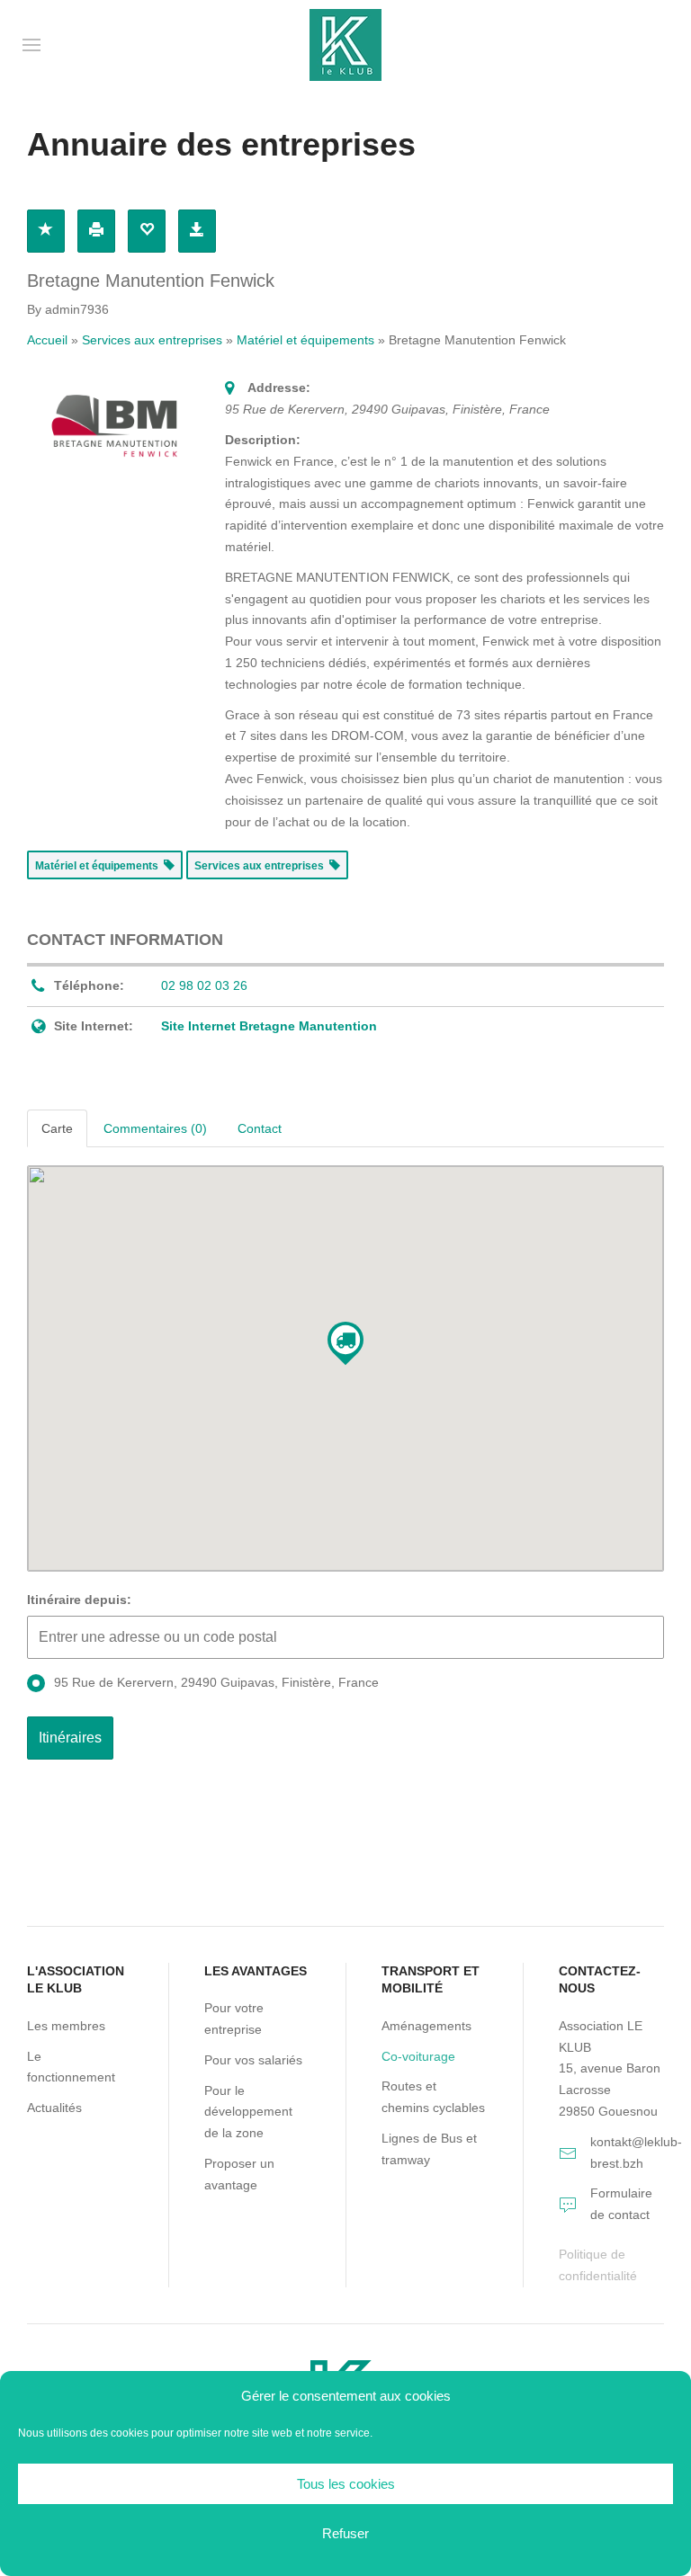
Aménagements (426, 2026)
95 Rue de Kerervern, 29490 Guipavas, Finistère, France (216, 1682)
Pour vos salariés (253, 2060)
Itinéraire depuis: (79, 1600)
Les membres (66, 2026)
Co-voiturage (418, 2056)
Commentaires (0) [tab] (155, 1128)
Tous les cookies (346, 2484)
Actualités (54, 2108)
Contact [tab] (260, 1128)
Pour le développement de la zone (248, 2112)
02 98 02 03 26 (204, 985)
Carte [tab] (57, 1128)
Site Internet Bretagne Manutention (269, 1026)
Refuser (345, 2533)
